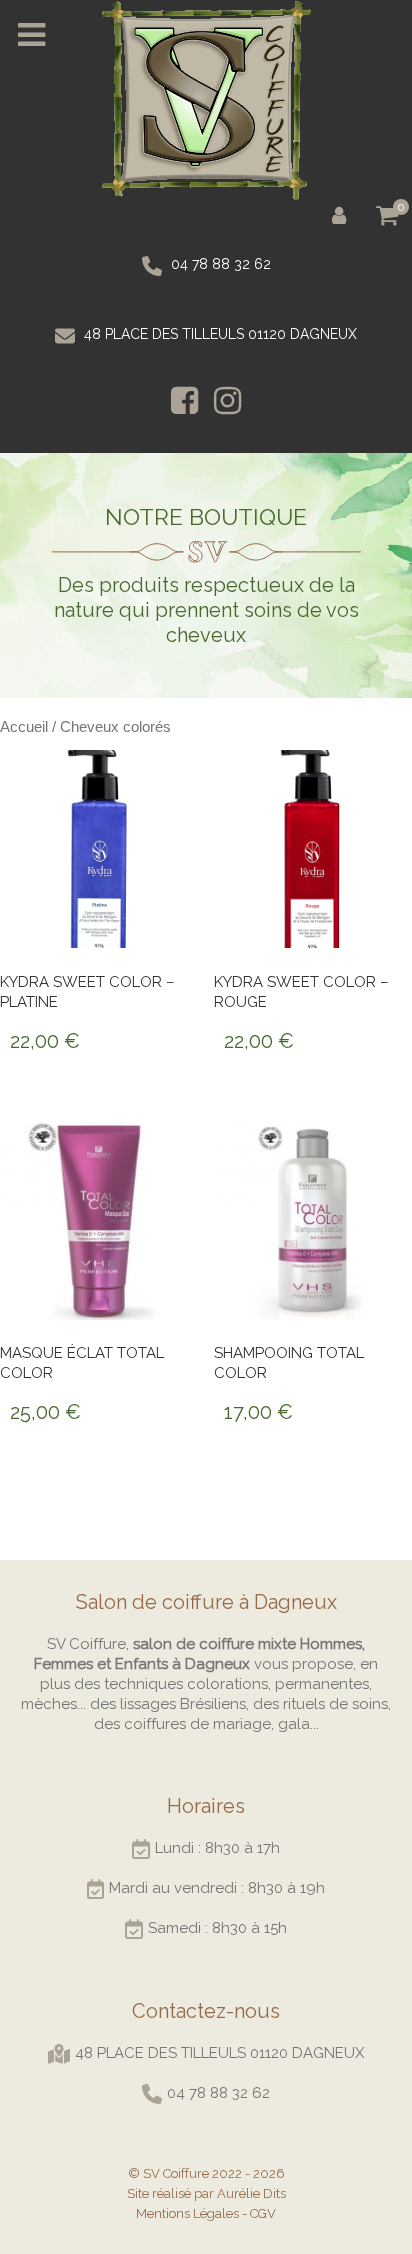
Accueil (24, 726)
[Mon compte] (343, 214)
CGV (263, 2213)
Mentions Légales (187, 2213)
